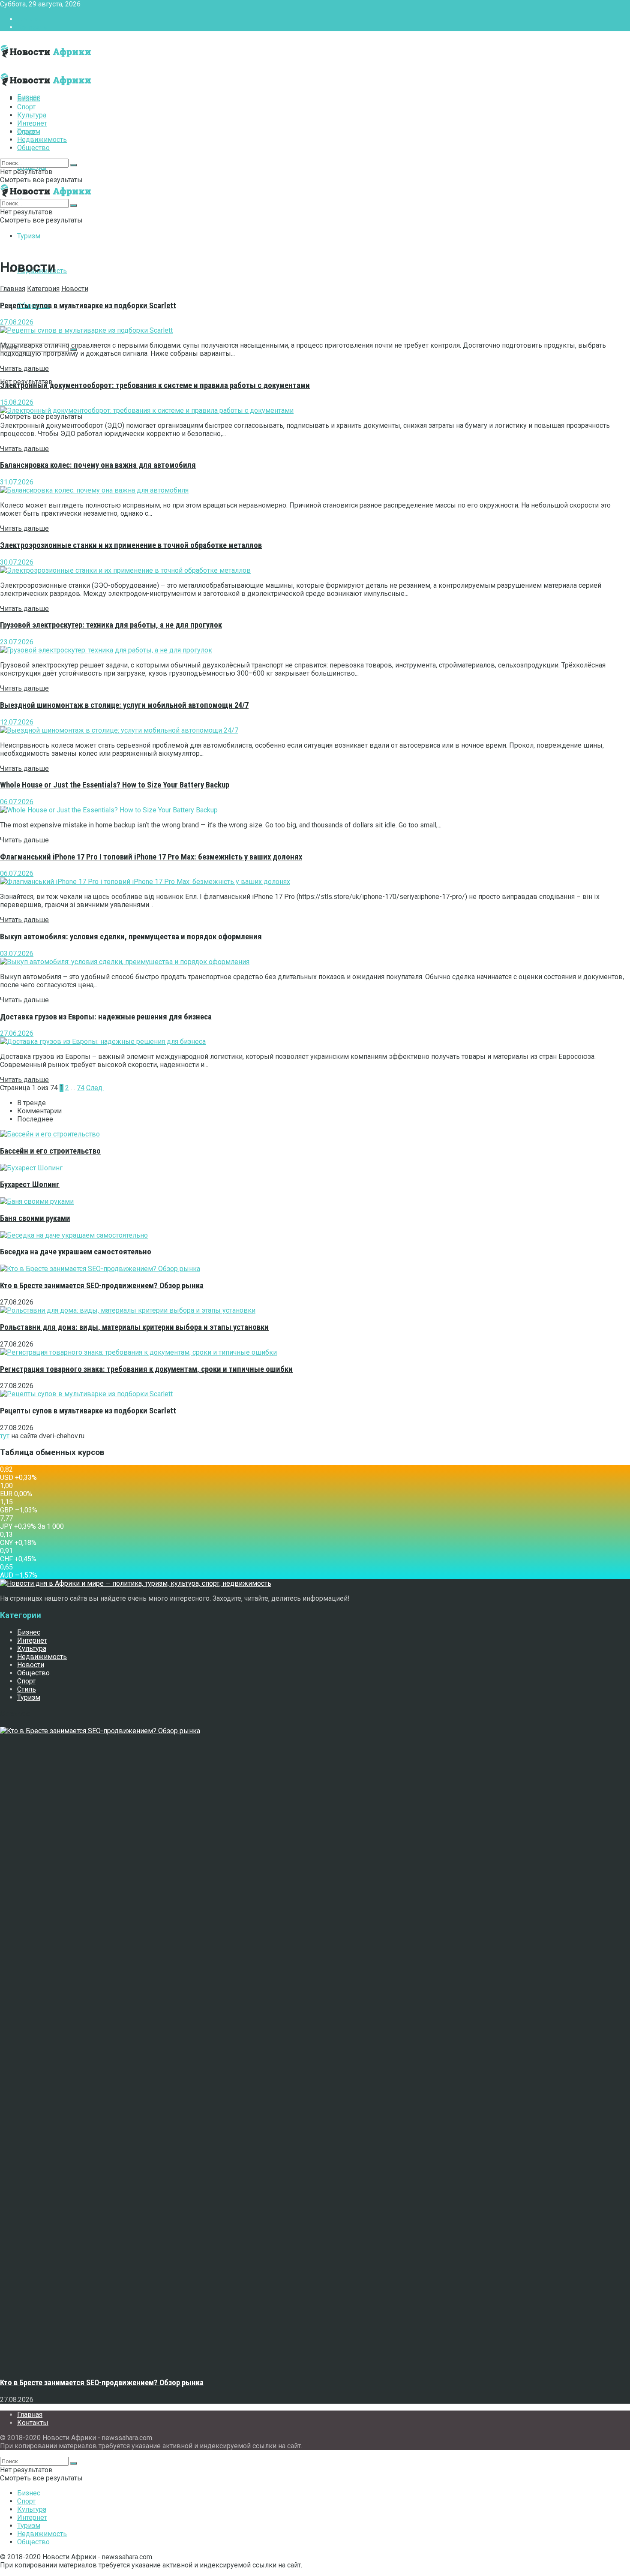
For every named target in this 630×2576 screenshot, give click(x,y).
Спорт (26, 107)
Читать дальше (24, 368)
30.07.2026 (17, 562)
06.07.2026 (17, 802)
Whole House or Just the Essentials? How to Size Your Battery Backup (115, 785)
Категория (43, 289)
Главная (30, 19)
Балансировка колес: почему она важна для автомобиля (98, 465)
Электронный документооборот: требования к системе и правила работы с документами (155, 385)
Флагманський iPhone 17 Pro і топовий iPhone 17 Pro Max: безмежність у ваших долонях (151, 857)
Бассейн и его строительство (50, 1151)
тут (5, 1436)
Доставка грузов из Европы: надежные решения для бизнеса (106, 1017)
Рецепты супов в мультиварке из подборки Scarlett (88, 306)
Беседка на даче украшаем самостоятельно (76, 1252)
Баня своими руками (35, 1218)
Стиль (27, 1689)
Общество (33, 148)
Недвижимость (42, 140)
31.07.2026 (17, 482)
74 (81, 1088)
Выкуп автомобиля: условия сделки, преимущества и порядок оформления (131, 937)
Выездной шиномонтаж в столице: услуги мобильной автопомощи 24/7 (124, 705)
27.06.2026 (17, 1033)
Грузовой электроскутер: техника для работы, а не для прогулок (111, 625)
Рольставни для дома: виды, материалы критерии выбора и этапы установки (134, 1327)
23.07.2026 (17, 642)
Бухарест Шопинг (30, 1184)
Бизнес (29, 99)
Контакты (33, 27)
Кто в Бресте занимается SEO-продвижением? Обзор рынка (102, 1286)
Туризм (29, 236)
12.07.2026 (17, 722)
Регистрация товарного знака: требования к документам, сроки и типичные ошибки (146, 1369)
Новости (75, 289)
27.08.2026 (17, 322)
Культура (32, 115)
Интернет (32, 123)
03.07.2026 (17, 954)
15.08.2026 (17, 402)
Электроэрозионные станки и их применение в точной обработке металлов (131, 545)
